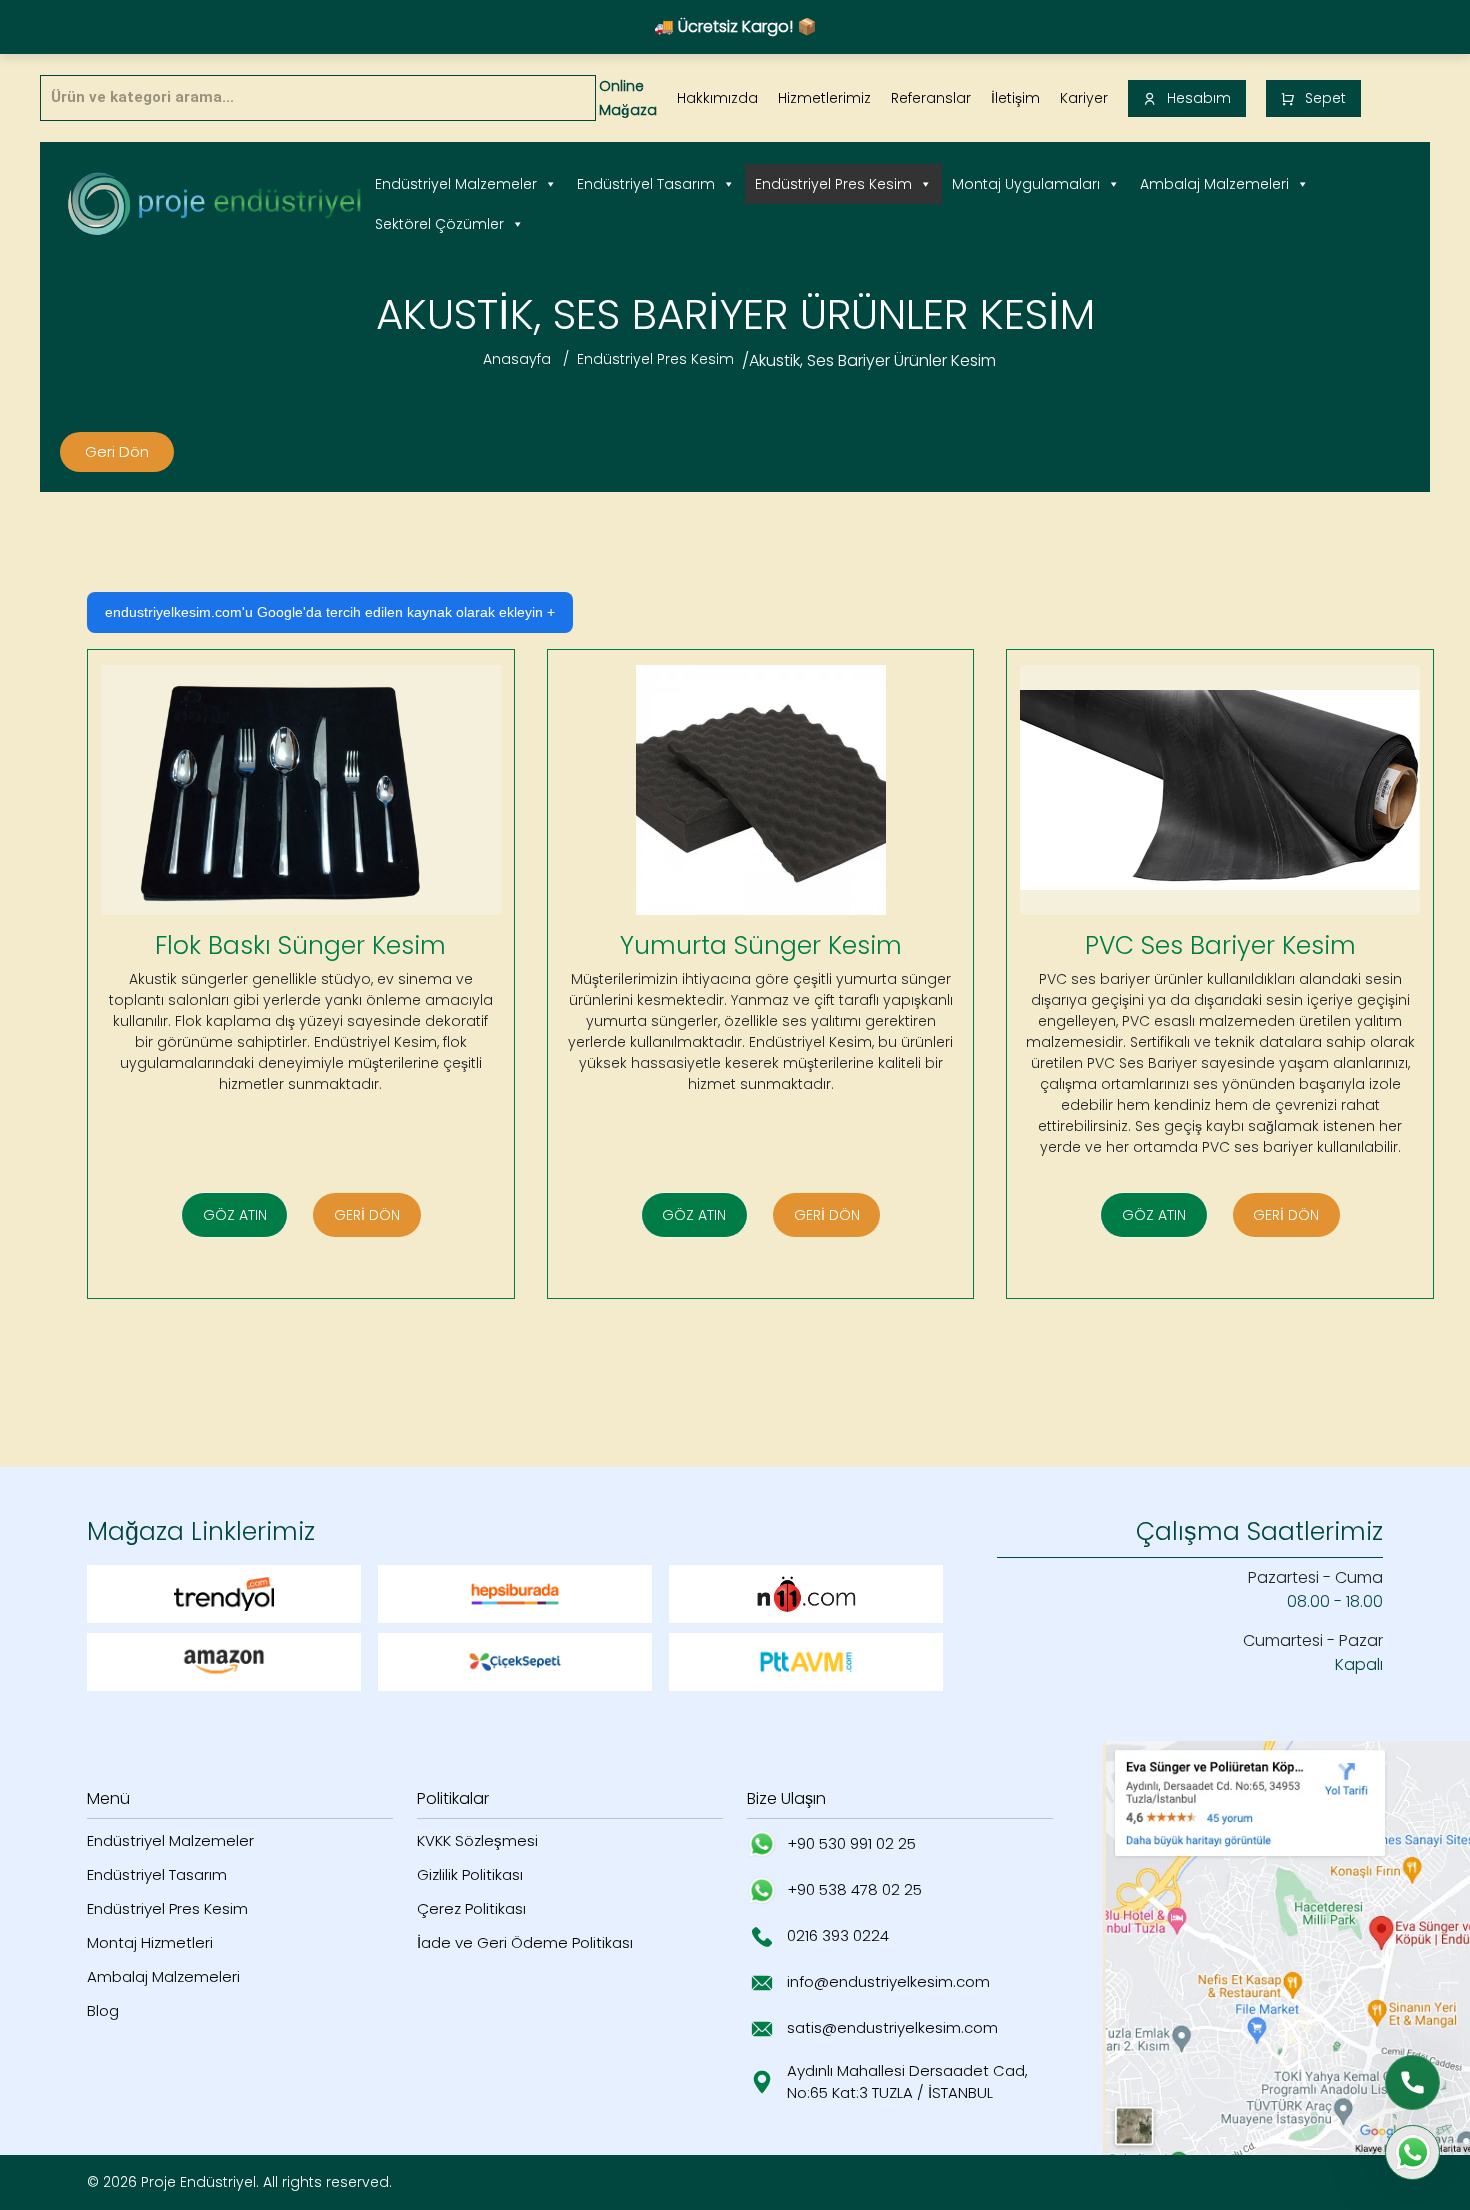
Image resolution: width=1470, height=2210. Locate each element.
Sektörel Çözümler (439, 224)
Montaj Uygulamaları (1026, 184)
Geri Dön (117, 451)
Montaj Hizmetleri (150, 1942)
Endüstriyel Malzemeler (456, 184)
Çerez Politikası (471, 1908)
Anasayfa (517, 359)
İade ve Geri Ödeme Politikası (525, 1942)
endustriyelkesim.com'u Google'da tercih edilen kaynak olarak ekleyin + (330, 612)
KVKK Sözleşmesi (477, 1840)
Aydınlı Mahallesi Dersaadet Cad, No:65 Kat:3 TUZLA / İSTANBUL (907, 2082)
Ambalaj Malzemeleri (1214, 184)
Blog (103, 2010)
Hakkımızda (717, 98)
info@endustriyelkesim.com (888, 1981)
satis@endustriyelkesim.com (892, 2027)
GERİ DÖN (367, 1215)
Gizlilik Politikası (470, 1874)
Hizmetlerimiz (824, 98)
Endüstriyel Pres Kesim (833, 184)
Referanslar (931, 98)
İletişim (1015, 98)
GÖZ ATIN (235, 1215)
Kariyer (1084, 98)
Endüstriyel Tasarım (646, 184)
